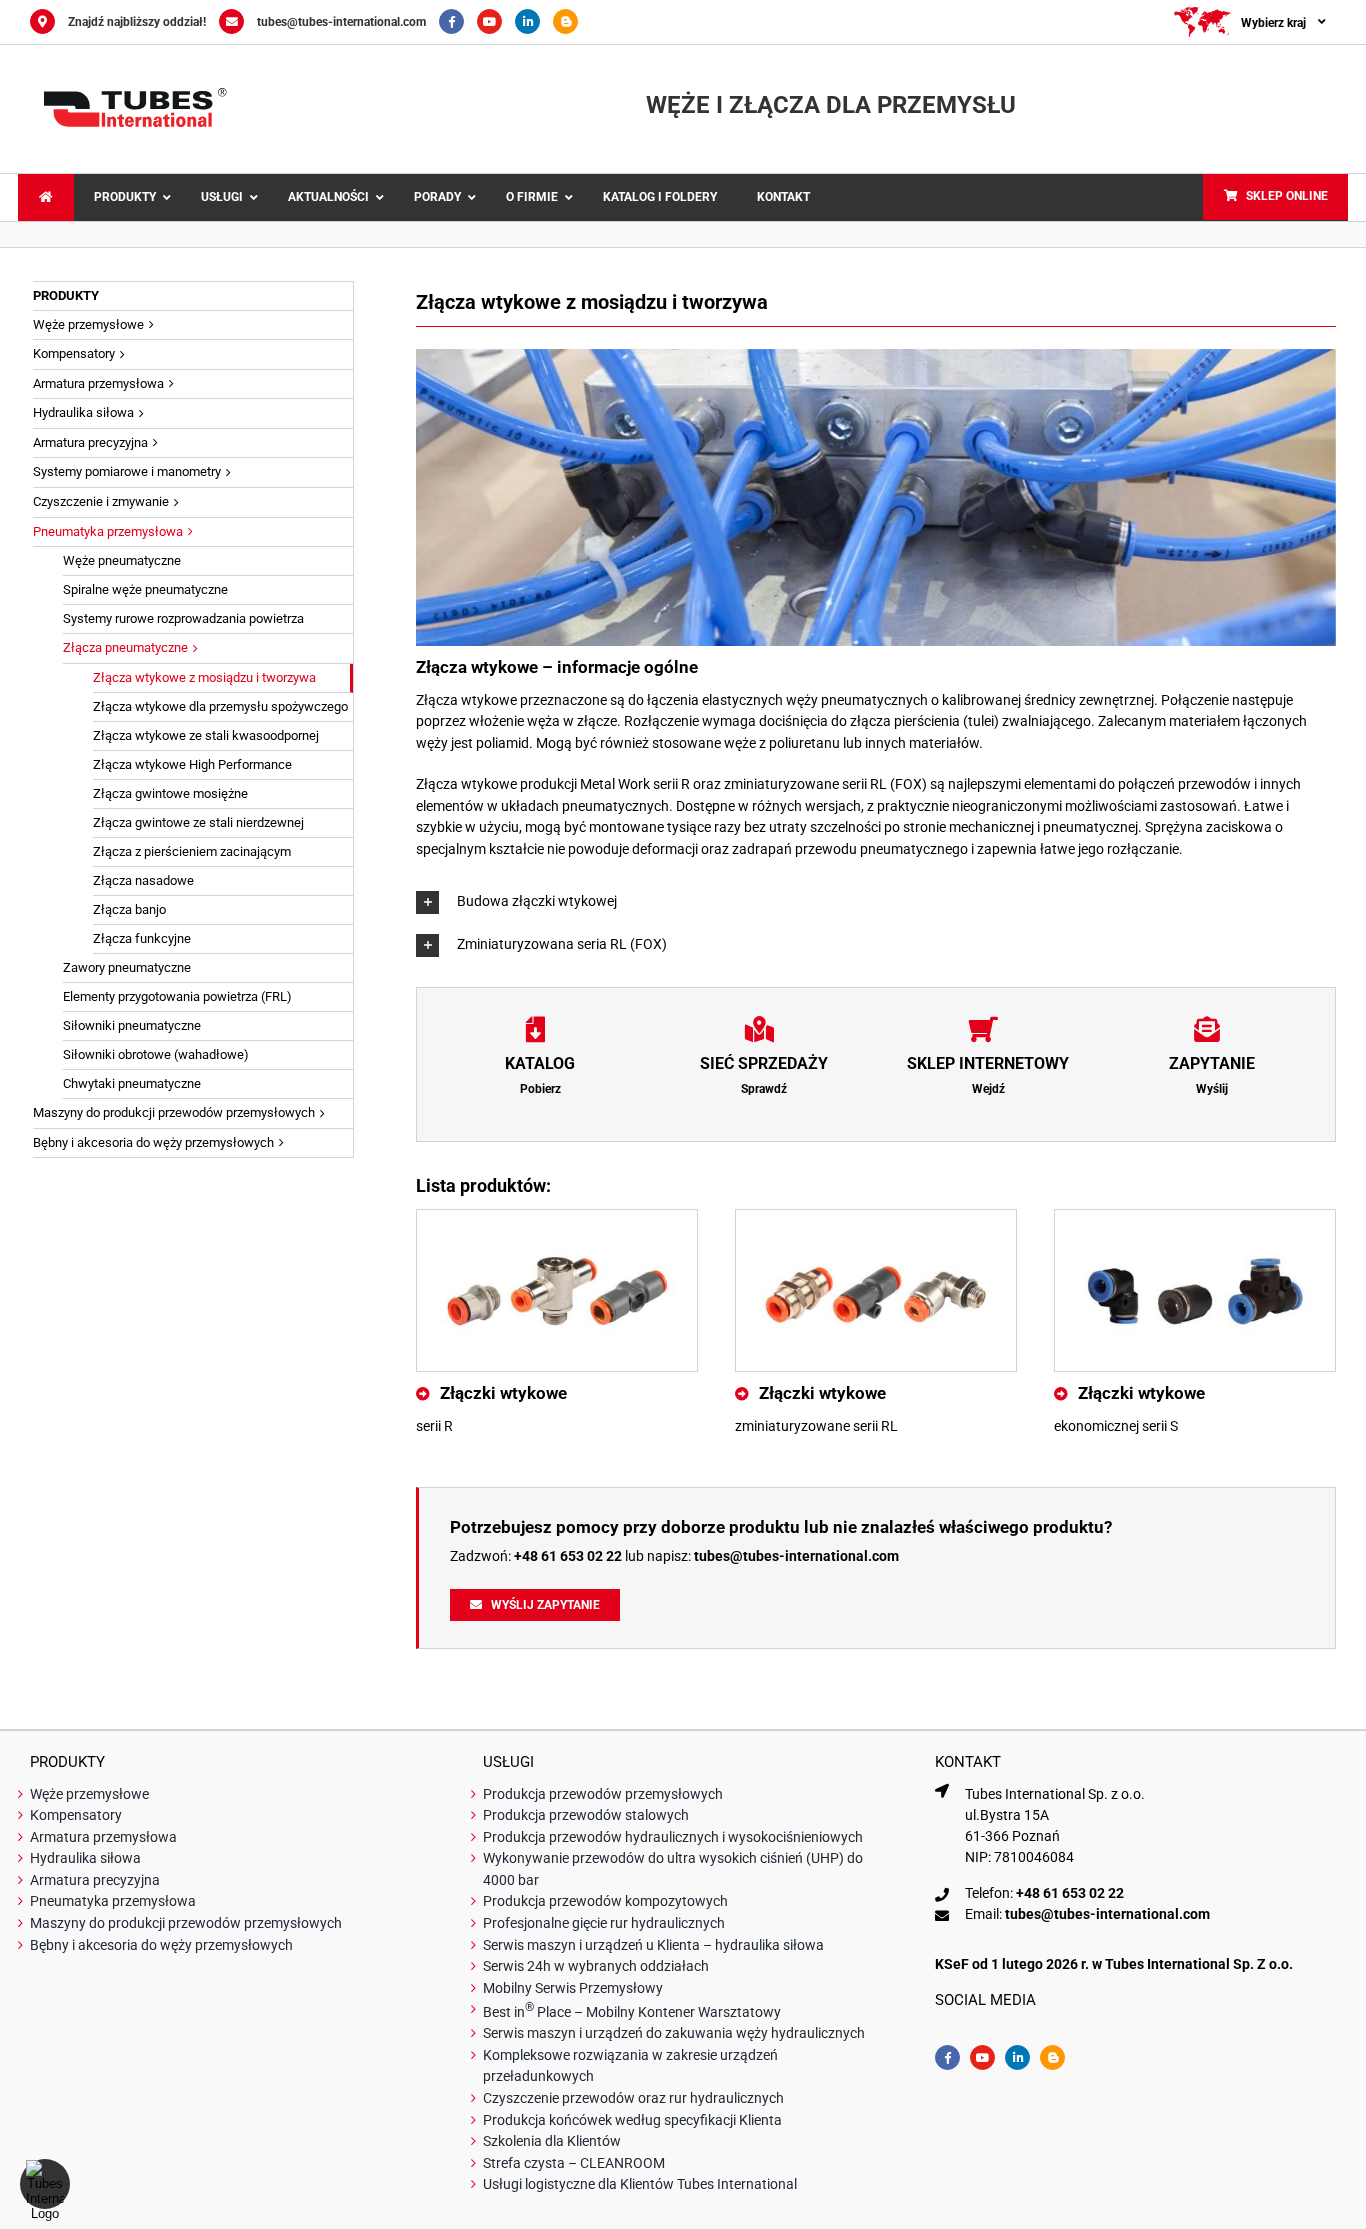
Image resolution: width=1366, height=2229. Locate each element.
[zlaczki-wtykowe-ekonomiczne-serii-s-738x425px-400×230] (1195, 1217)
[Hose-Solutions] (570, 22)
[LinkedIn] (534, 22)
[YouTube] (496, 22)
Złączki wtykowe (503, 1393)
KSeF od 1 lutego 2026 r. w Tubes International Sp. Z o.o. (1114, 1964)
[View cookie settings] (45, 2184)
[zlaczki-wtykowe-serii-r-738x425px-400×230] (557, 1217)
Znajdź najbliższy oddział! (137, 22)
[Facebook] (458, 22)
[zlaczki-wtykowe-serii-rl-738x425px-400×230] (876, 1217)
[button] (876, 902)
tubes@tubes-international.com (341, 22)
